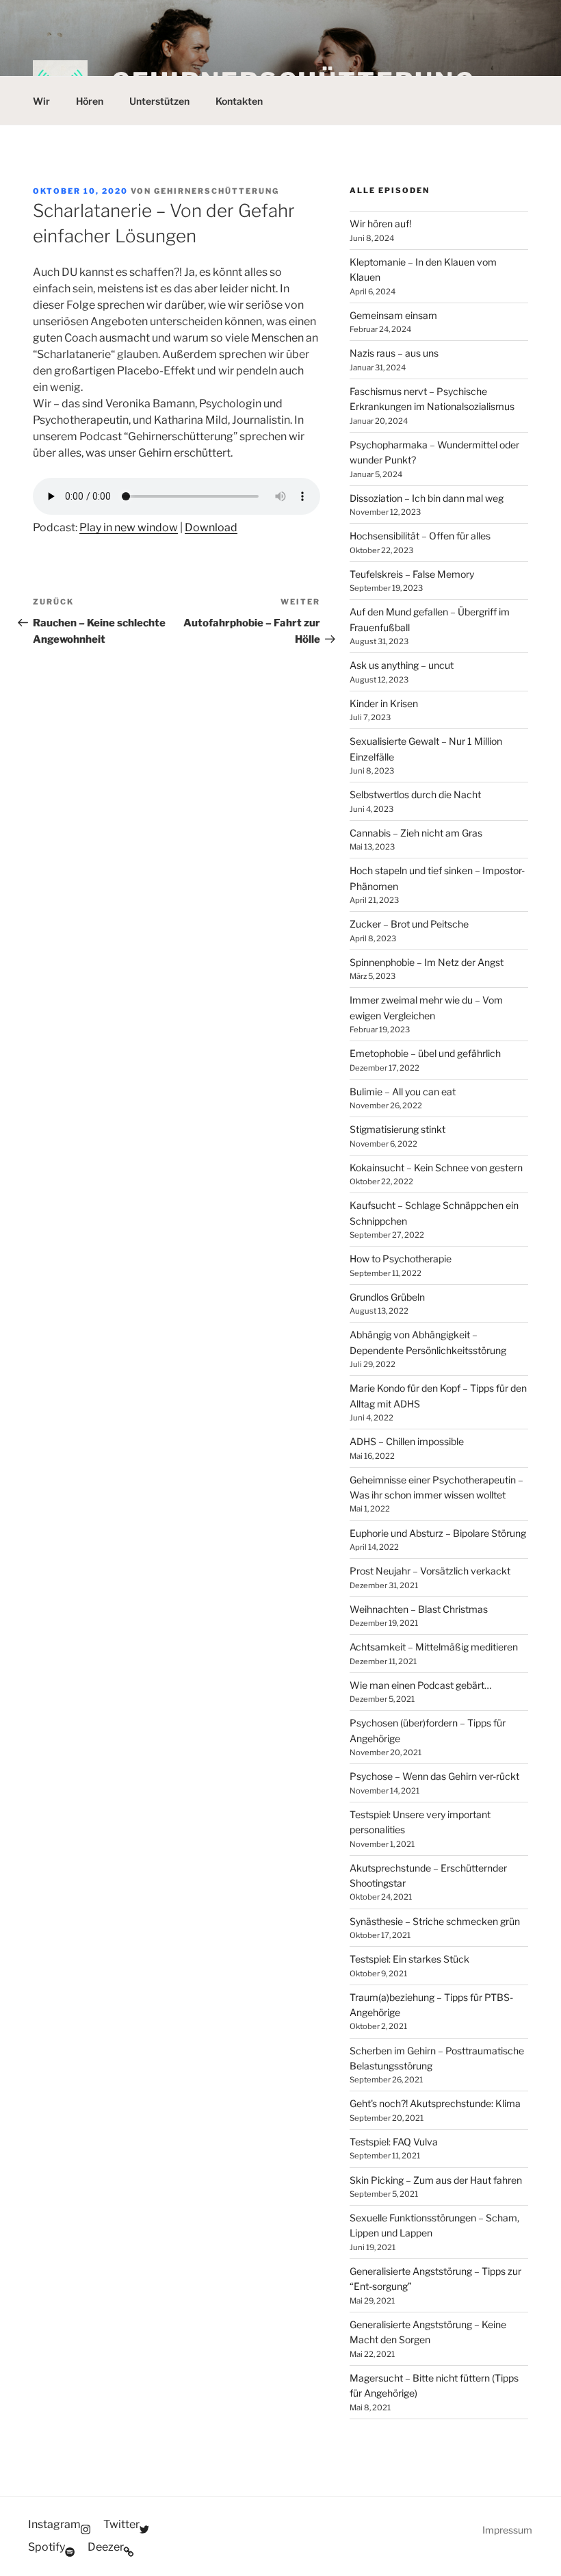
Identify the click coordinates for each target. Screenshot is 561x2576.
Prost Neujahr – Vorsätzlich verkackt (430, 1571)
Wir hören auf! (380, 224)
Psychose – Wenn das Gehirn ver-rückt (434, 1776)
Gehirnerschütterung (217, 191)
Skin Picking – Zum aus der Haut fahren (436, 2180)
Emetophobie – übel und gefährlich (425, 1053)
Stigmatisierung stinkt (397, 1129)
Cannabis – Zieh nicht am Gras (416, 833)
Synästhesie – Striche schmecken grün (435, 1921)
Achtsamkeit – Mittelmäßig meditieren (434, 1647)
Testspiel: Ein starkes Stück (409, 1959)
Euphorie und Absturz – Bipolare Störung (438, 1533)
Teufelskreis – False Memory (412, 574)
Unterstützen (159, 101)
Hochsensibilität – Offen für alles (420, 536)
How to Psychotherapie (401, 1259)
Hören (90, 101)
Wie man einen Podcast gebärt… (420, 1685)
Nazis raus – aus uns (394, 353)
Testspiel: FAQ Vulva (394, 2142)
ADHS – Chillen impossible (407, 1441)
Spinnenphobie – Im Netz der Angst (427, 962)
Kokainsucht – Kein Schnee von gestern (436, 1168)
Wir (41, 101)
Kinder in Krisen (384, 703)
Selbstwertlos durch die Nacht (415, 794)
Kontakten (239, 101)
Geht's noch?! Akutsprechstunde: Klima (435, 2103)
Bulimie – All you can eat (403, 1092)
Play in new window (129, 527)
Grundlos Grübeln (387, 1297)
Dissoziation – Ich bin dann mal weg (427, 498)
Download (211, 527)
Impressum (507, 2530)
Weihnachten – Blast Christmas (419, 1609)
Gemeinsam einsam (393, 315)
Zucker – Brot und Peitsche (409, 924)
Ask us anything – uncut (402, 665)
